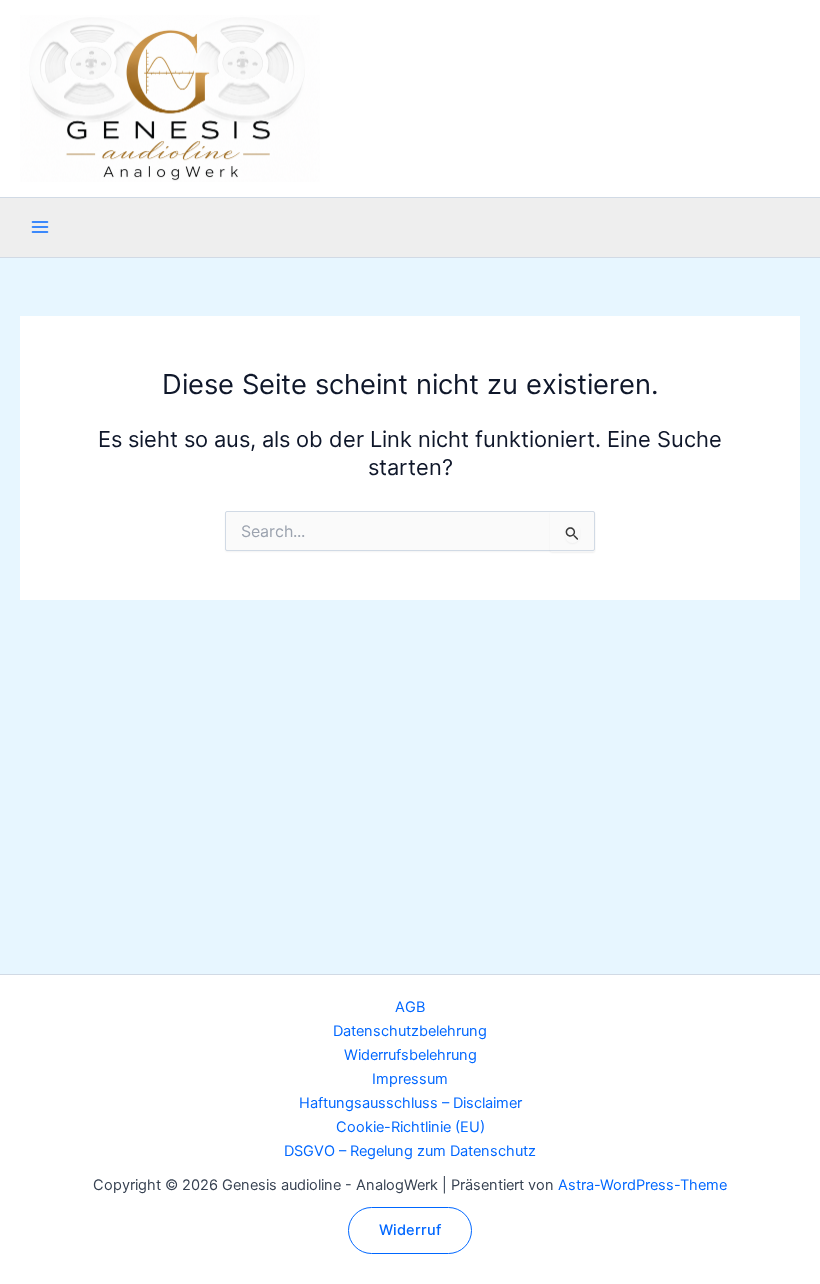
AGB (410, 1007)
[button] (410, 1230)
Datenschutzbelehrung (410, 1031)
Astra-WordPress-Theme (642, 1185)
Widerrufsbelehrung (410, 1055)
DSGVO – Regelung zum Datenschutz (410, 1151)
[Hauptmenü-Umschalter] (40, 227)
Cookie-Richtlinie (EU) (410, 1127)
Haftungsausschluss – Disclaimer (410, 1103)
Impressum (410, 1079)
